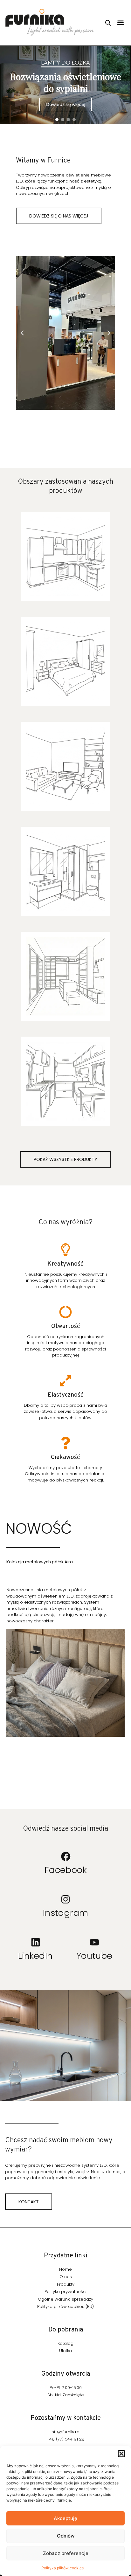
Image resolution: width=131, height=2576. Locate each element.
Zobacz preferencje (66, 2553)
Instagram (66, 1913)
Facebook (66, 1870)
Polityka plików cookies (62, 2568)
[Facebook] (65, 1856)
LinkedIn (35, 1956)
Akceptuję (65, 2518)
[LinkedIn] (36, 1942)
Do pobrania (66, 2330)
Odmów (66, 2536)
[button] (121, 2454)
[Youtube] (94, 1942)
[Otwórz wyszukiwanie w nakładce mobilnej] (108, 23)
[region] (65, 85)
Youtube (94, 1956)
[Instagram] (65, 1899)
